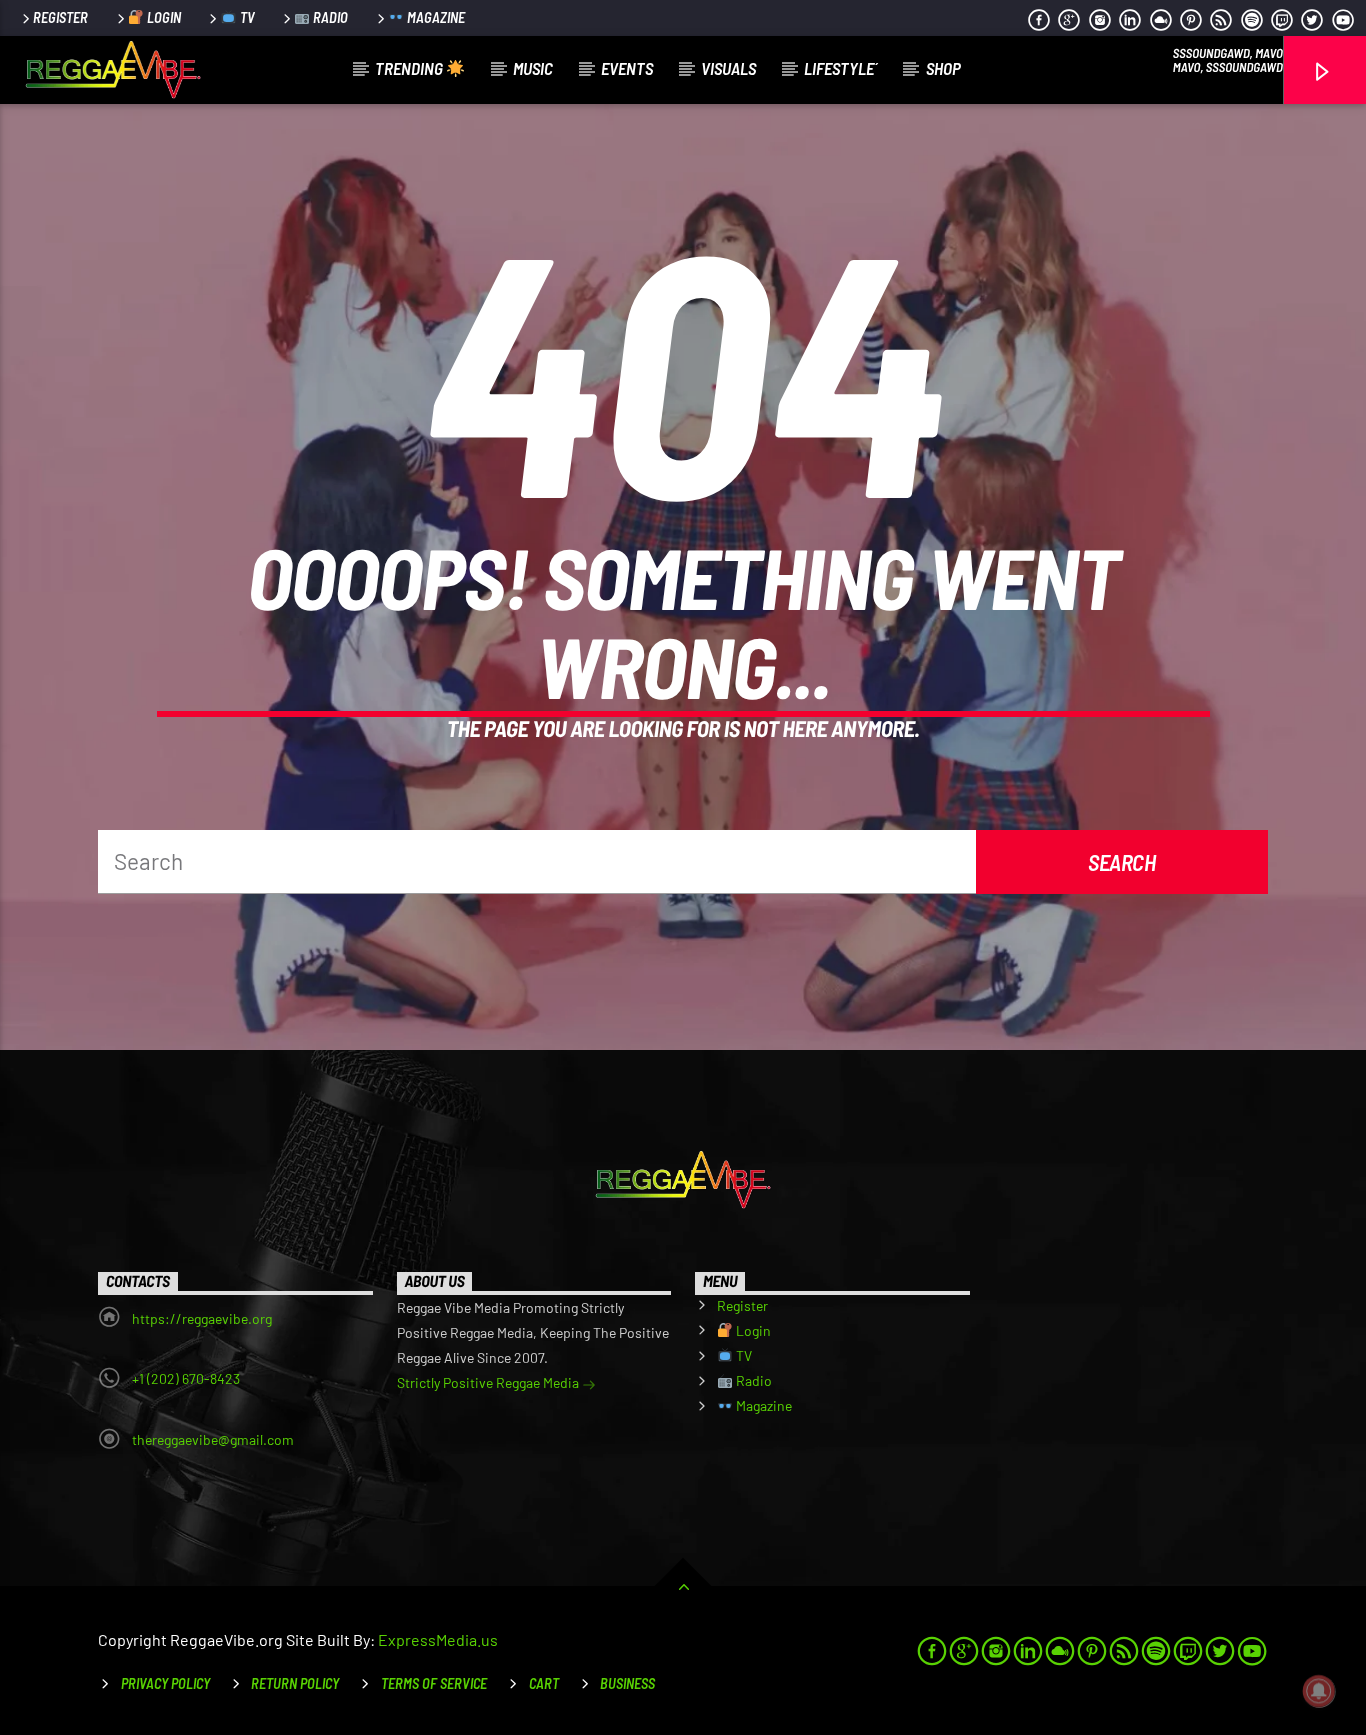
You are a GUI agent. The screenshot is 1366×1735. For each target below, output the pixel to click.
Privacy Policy (165, 1683)
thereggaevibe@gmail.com (213, 1439)
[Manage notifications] (1319, 1691)
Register (60, 17)
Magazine (434, 17)
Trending (410, 68)
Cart (544, 1683)
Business (627, 1683)
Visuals (728, 68)
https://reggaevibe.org (202, 1318)
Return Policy (295, 1683)
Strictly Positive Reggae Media (489, 1382)
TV (246, 17)
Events (627, 68)
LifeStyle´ (841, 68)
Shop (943, 68)
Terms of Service (434, 1683)
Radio (329, 17)
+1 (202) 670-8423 (186, 1378)
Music (533, 68)
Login (162, 17)
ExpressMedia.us (438, 1639)
